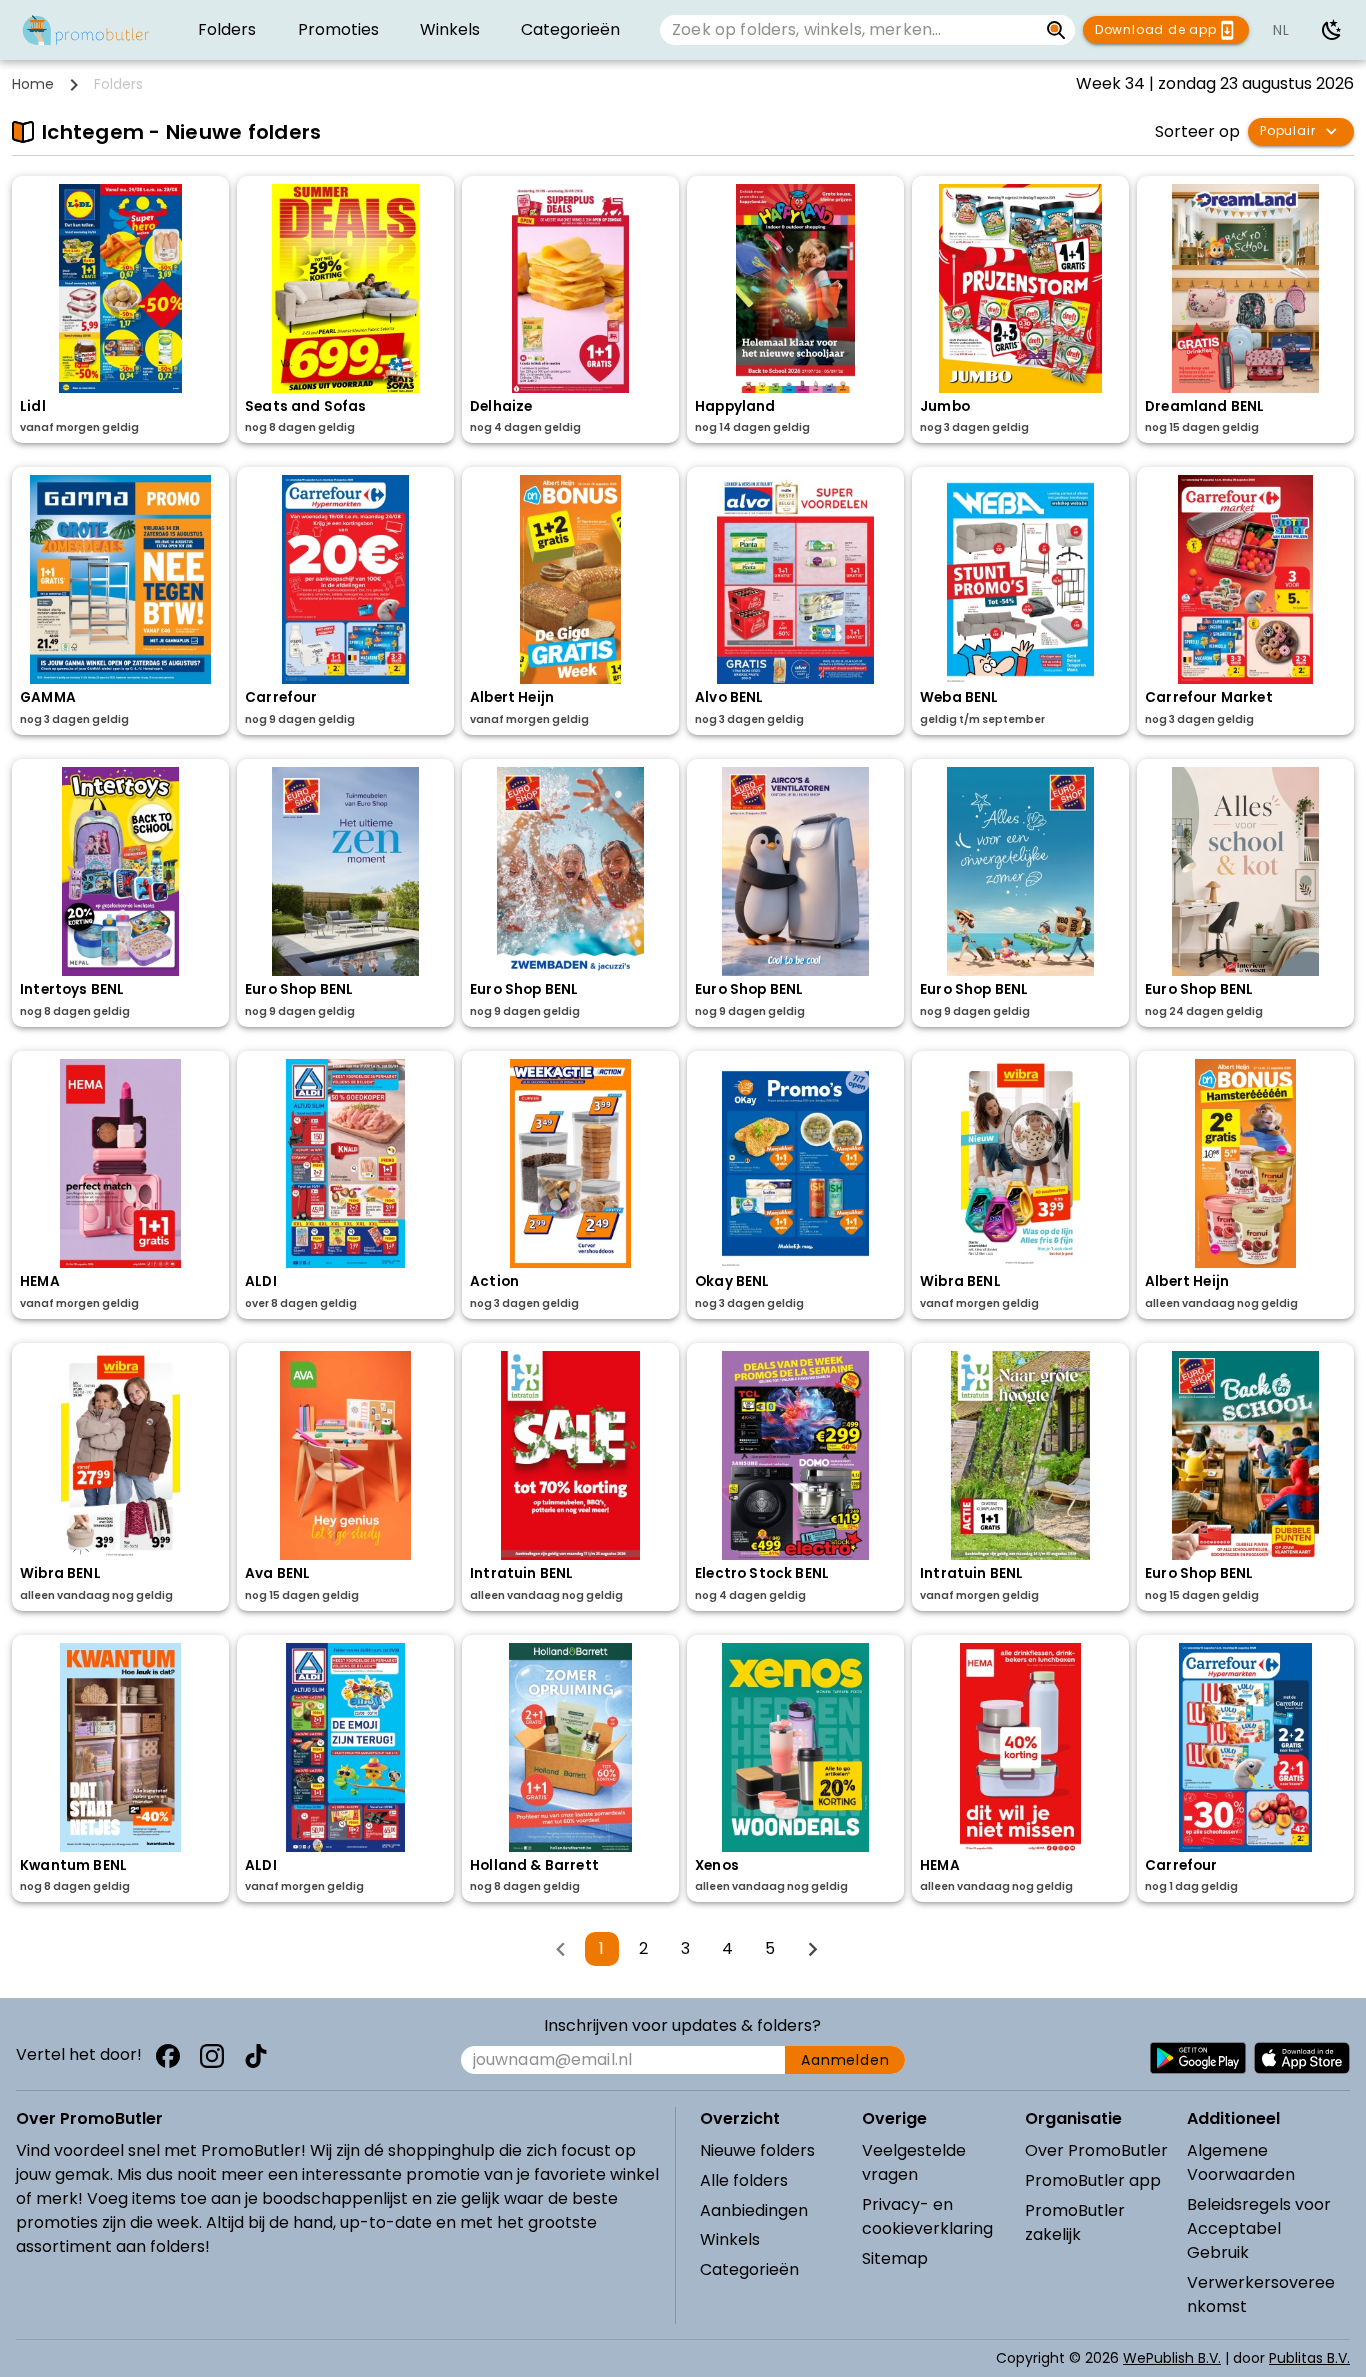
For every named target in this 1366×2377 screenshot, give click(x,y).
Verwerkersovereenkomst (1261, 2294)
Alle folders (744, 2180)
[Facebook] (168, 2056)
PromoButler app (1093, 2180)
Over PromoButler (1096, 2150)
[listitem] (227, 30)
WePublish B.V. (1172, 2358)
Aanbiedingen (754, 2210)
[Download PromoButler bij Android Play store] (1198, 2058)
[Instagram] (212, 2056)
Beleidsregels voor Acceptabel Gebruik (1259, 2228)
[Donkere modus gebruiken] (1332, 30)
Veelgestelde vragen (914, 2162)
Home (33, 84)
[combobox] (849, 30)
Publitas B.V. (1309, 2358)
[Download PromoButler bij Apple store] (1302, 2058)
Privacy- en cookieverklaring (927, 2216)
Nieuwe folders (757, 2150)
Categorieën (749, 2269)
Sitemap (895, 2258)
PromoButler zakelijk (1075, 2222)
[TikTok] (256, 2056)
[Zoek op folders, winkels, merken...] (1056, 30)
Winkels (730, 2239)
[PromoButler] (86, 30)
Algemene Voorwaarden (1241, 2162)
